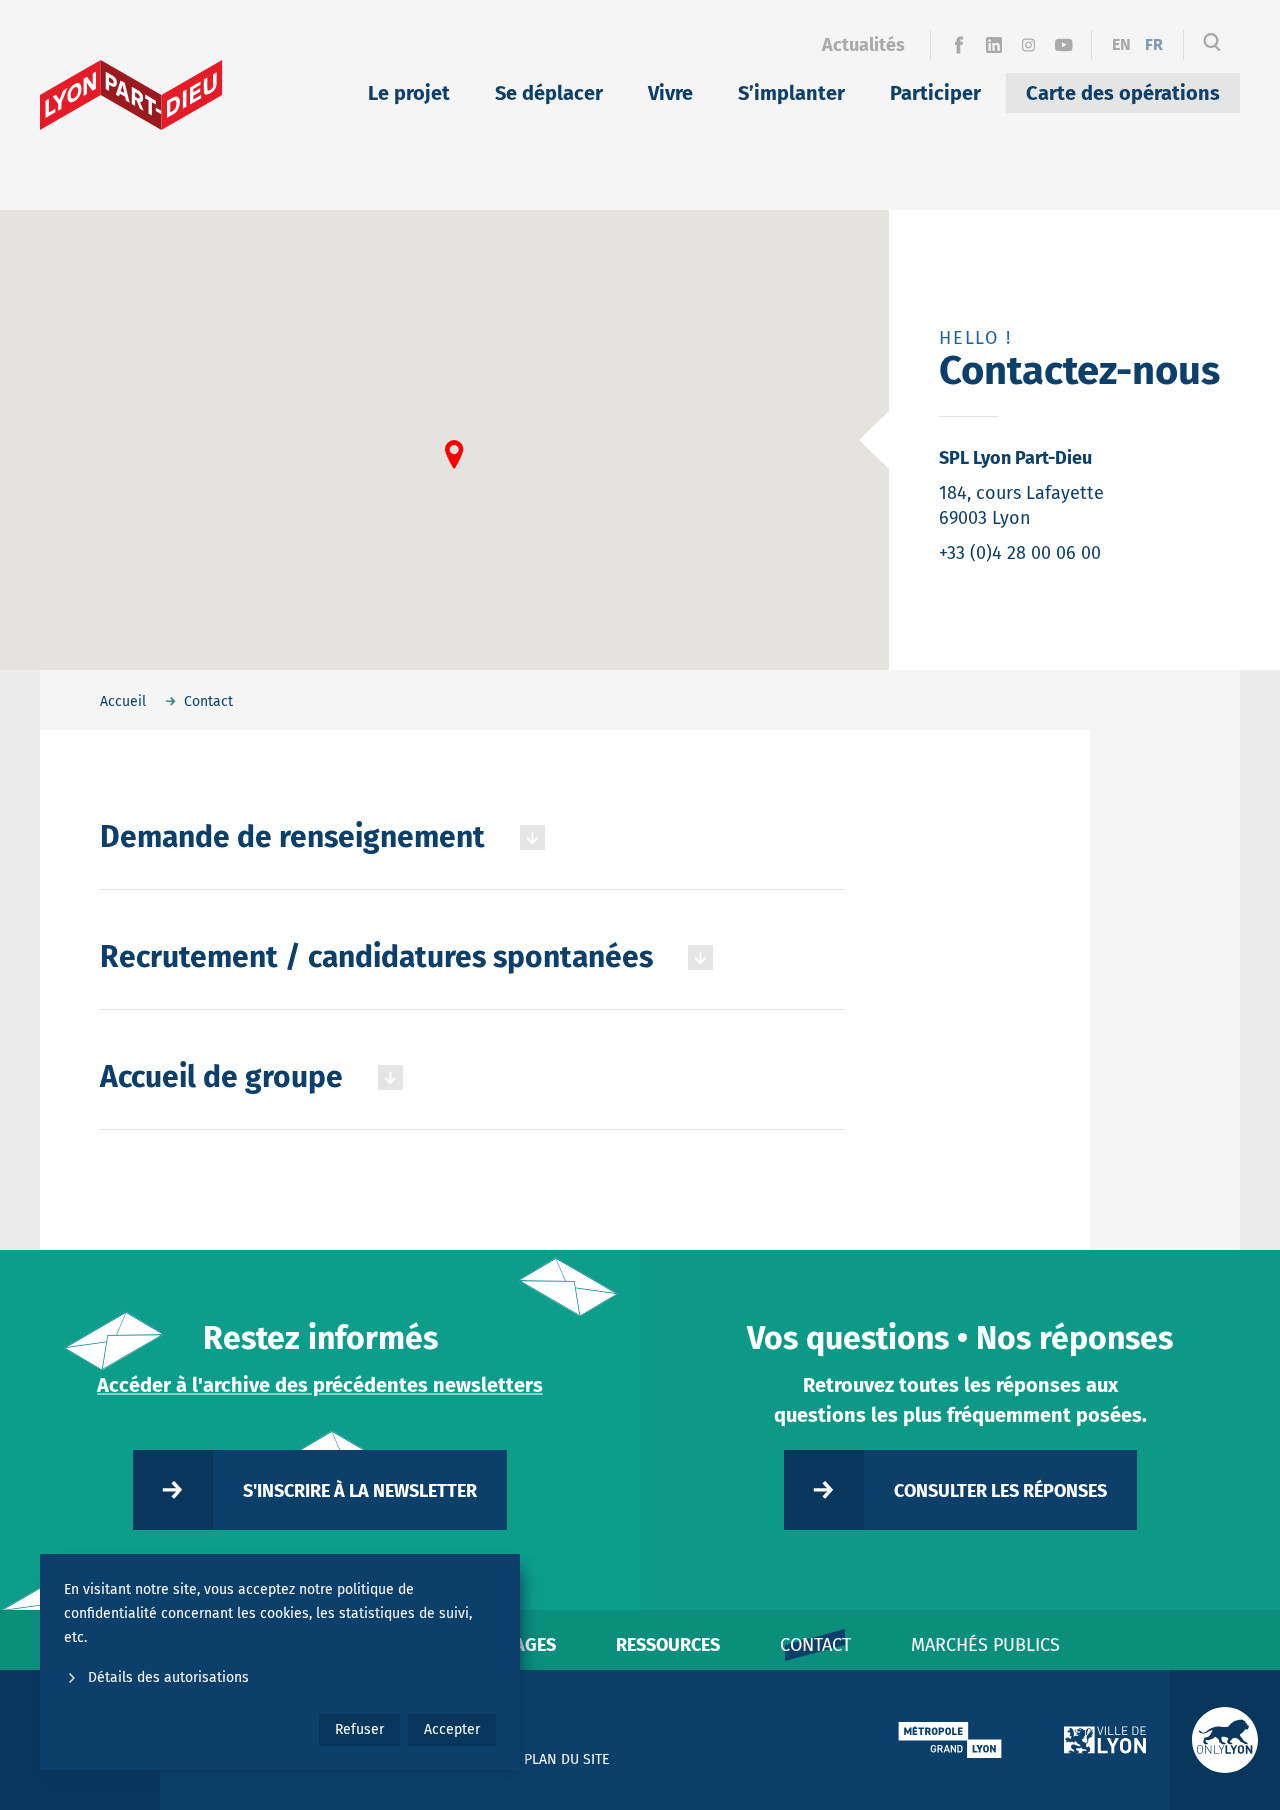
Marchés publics (985, 1645)
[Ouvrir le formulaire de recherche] (1212, 45)
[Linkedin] (993, 45)
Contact (815, 1645)
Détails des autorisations (168, 1677)
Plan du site (566, 1759)
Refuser (359, 1729)
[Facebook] (958, 45)
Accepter (452, 1729)
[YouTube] (1063, 45)
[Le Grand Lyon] (950, 1740)
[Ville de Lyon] (1105, 1740)
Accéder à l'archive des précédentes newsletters (320, 1385)
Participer (935, 93)
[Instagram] (1028, 45)
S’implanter (791, 93)
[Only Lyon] (1225, 1740)
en (1121, 44)
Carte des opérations (1123, 93)
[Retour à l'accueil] (131, 95)
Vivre (670, 93)
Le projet (409, 93)
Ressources (668, 1645)
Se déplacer (549, 93)
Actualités (863, 45)
